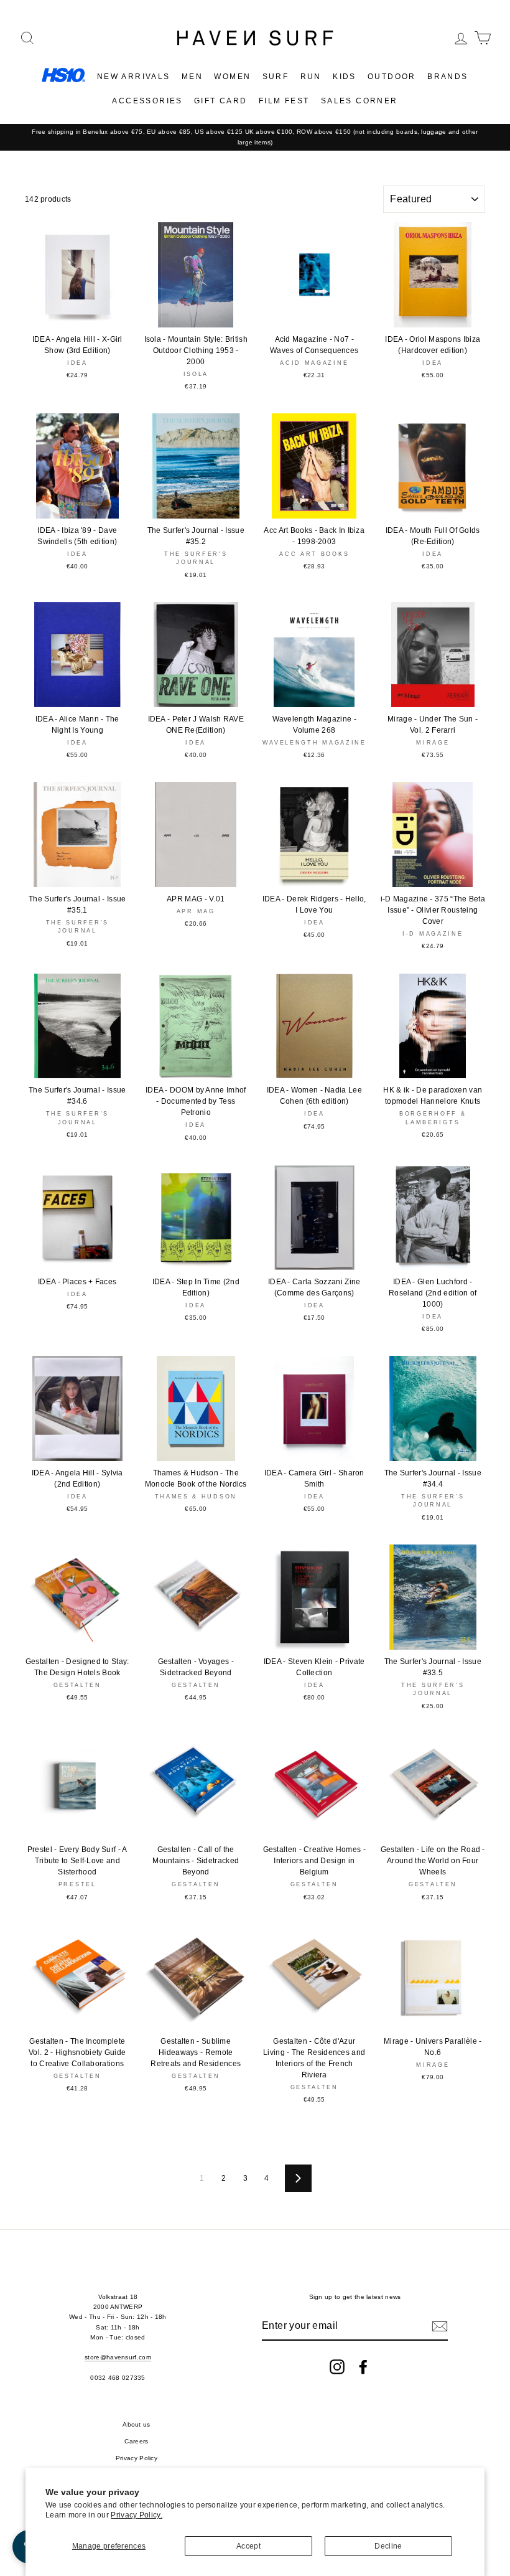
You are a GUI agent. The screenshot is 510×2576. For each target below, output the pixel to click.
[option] (255, 137)
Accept (248, 2546)
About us (136, 2424)
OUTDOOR (392, 77)
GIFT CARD (221, 101)
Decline (388, 2546)
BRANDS (447, 77)
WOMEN (232, 77)
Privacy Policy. (137, 2515)
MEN (192, 77)
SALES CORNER (359, 101)
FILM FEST (284, 101)
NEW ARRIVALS (134, 77)
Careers (136, 2441)
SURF (276, 77)
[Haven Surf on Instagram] (337, 2367)
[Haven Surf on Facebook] (363, 2367)
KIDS (345, 77)
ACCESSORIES (147, 101)
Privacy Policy (137, 2458)
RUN (311, 77)
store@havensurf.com (118, 2357)
